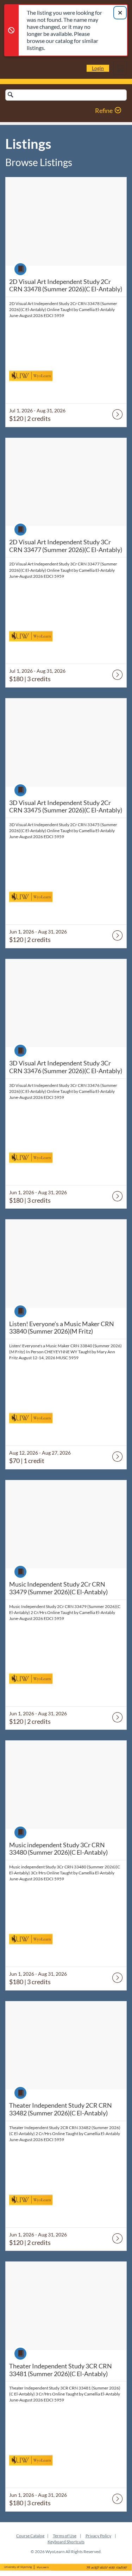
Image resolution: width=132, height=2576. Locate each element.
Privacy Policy (98, 2536)
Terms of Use (65, 2536)
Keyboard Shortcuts (66, 2542)
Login (98, 68)
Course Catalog (30, 2536)
